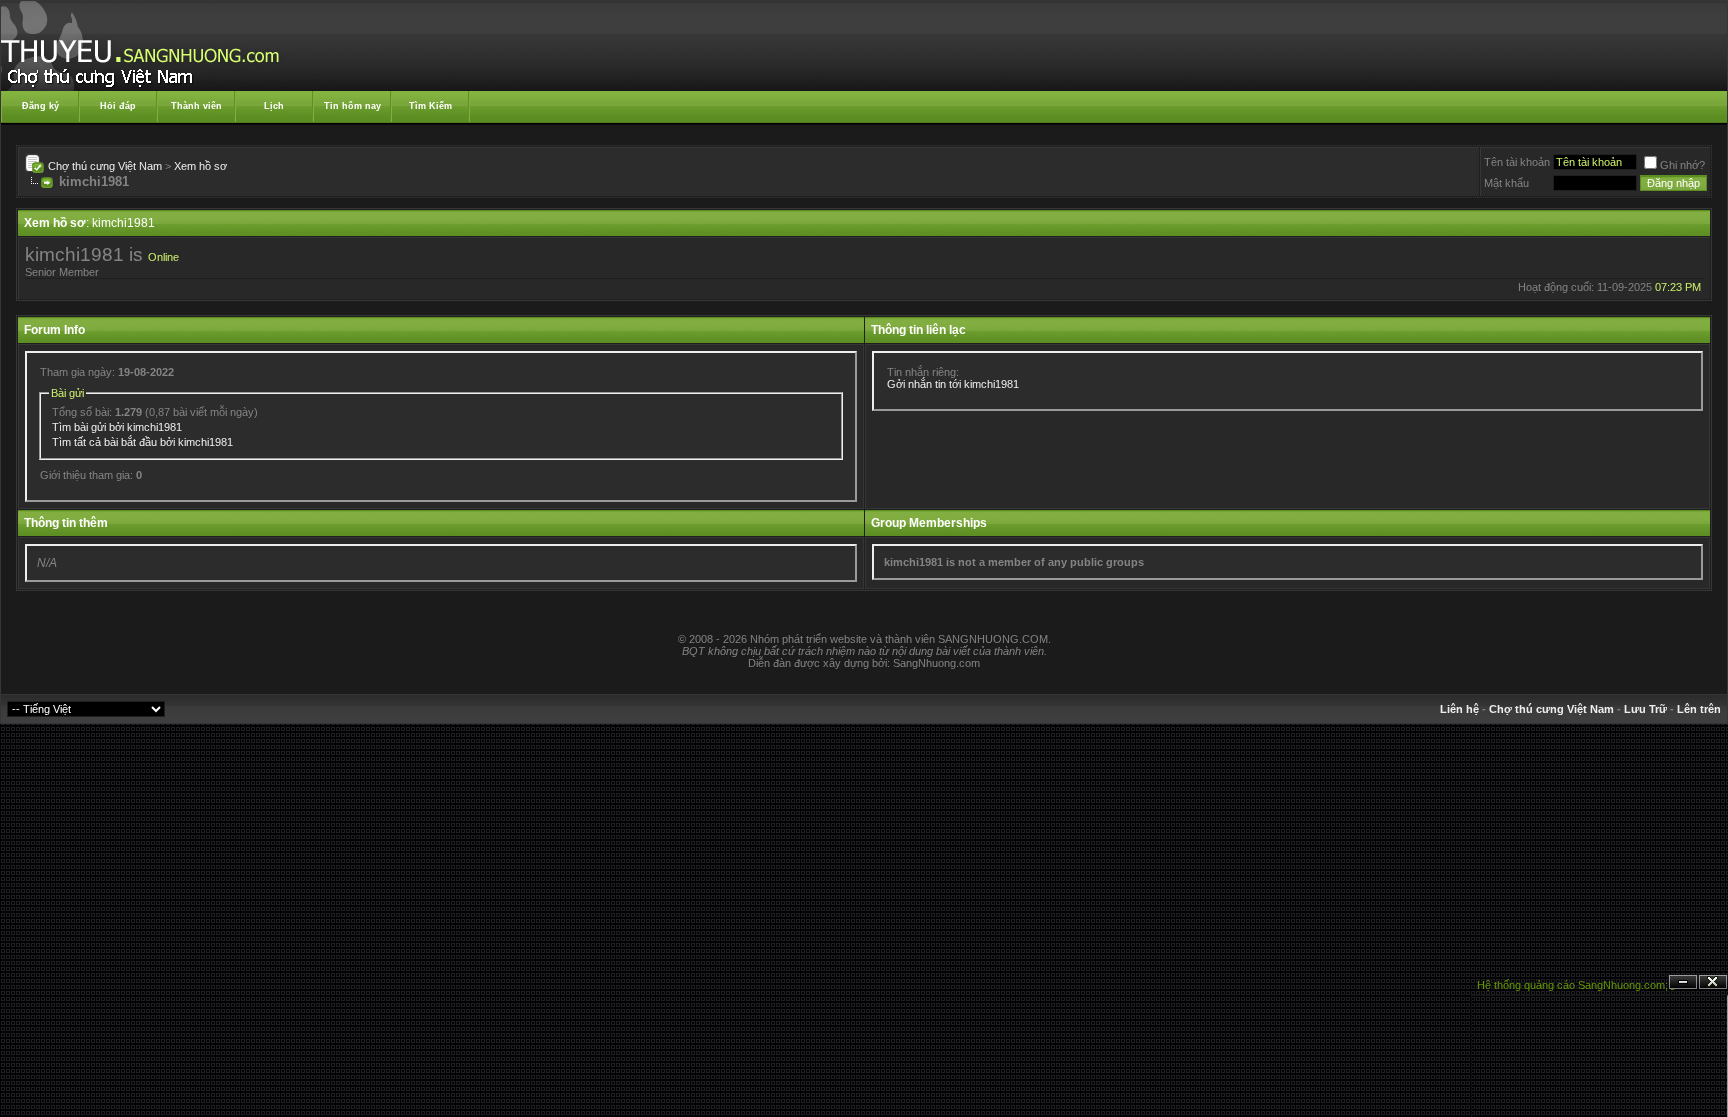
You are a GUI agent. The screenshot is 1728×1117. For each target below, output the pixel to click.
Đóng (1713, 982)
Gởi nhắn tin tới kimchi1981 (953, 384)
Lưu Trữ (1645, 709)
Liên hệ (1459, 709)
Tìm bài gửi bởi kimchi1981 (117, 427)
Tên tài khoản (1517, 162)
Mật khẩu (1506, 183)
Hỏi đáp (118, 106)
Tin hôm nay (352, 106)
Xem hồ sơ (200, 166)
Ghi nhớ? (1682, 165)
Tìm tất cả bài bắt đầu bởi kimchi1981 (142, 442)
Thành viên (196, 106)
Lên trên (1699, 709)
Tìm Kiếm (430, 106)
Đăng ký (40, 106)
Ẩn (1683, 982)
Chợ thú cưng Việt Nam (105, 166)
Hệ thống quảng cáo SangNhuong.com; (1572, 985)
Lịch (274, 106)
